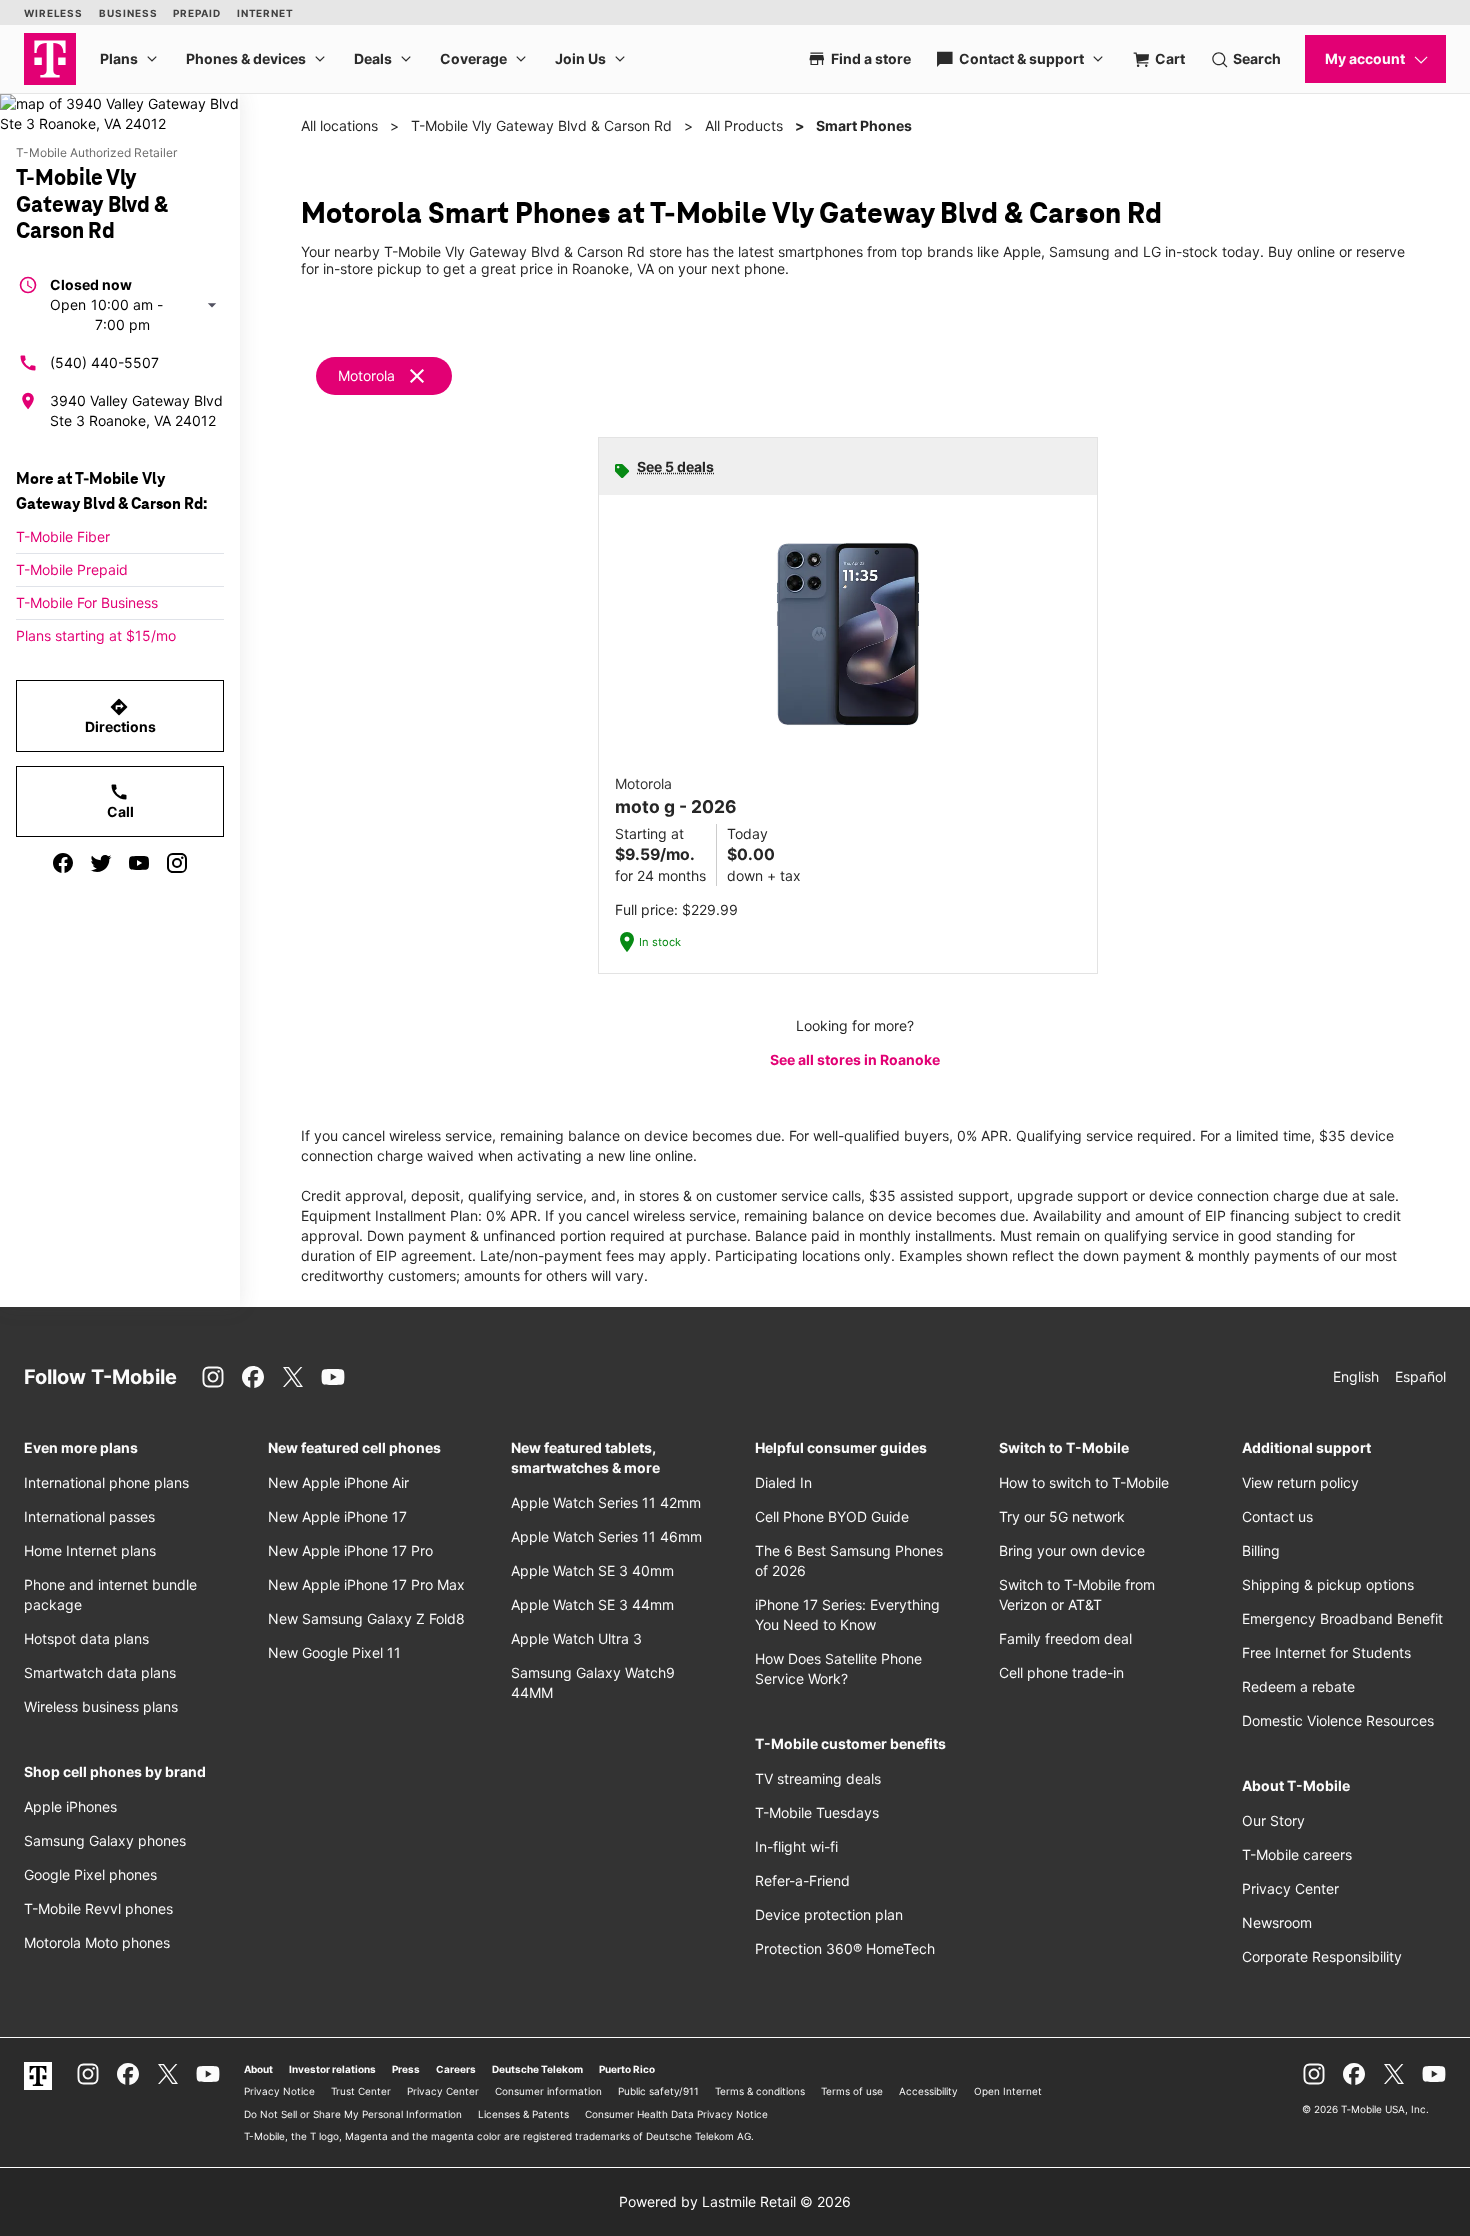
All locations (339, 125)
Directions (120, 716)
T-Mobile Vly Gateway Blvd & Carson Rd (541, 125)
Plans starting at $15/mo (96, 635)
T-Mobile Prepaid (72, 569)
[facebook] (63, 863)
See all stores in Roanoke (855, 1059)
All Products (744, 125)
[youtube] (139, 863)
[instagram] (177, 863)
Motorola (366, 375)
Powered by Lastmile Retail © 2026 (735, 2201)
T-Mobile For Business (87, 602)
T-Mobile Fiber (63, 536)
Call (120, 801)
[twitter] (101, 863)
